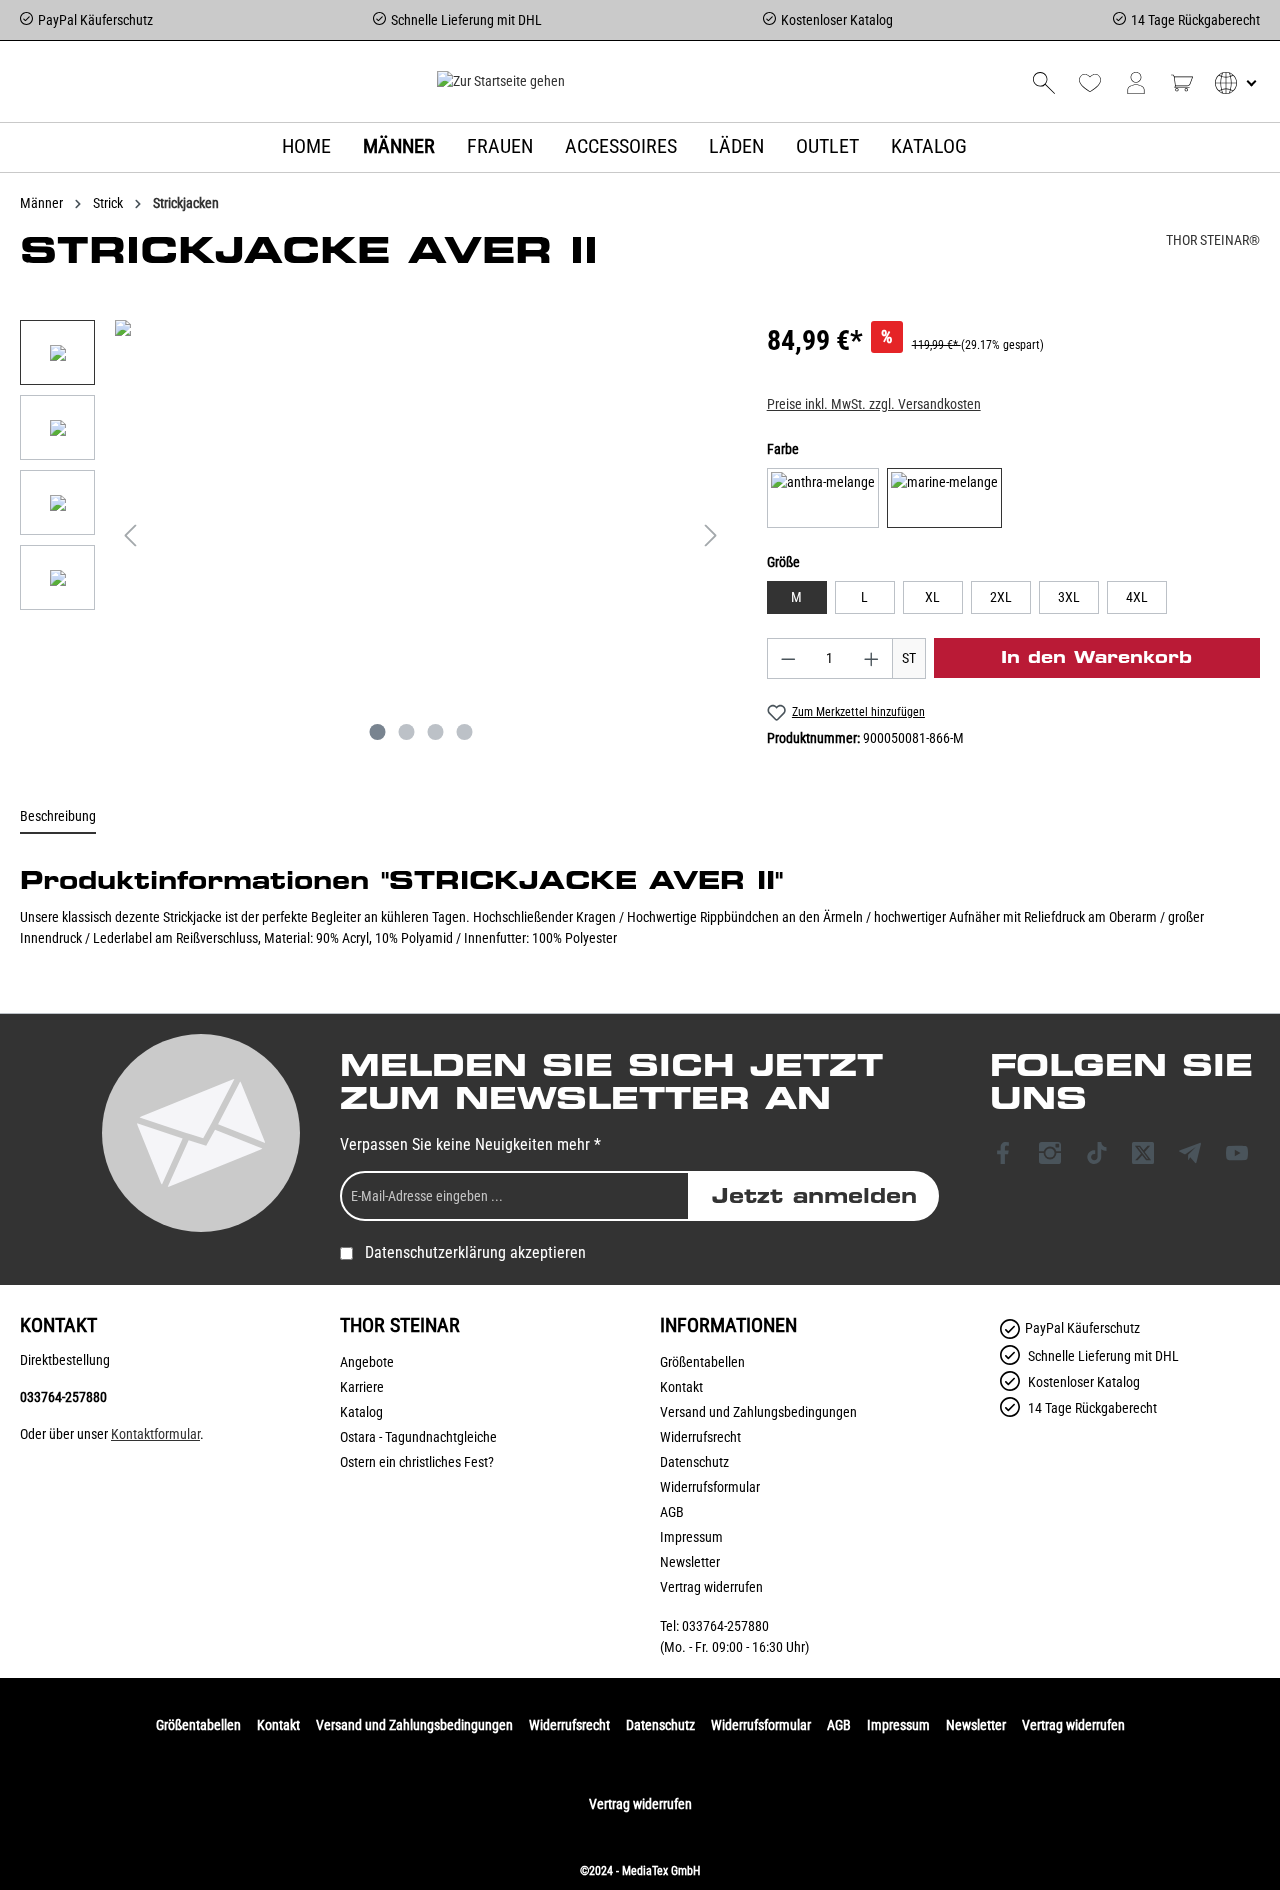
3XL (1069, 597)
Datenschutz (694, 1462)
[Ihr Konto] (1136, 83)
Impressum (691, 1537)
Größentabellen (702, 1362)
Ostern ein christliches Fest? (417, 1462)
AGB (672, 1512)
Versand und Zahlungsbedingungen (758, 1412)
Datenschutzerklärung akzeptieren (475, 1252)
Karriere (362, 1387)
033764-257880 (63, 1397)
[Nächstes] (711, 535)
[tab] (58, 817)
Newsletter (690, 1562)
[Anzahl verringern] (788, 658)
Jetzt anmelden (814, 1196)
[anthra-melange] (823, 498)
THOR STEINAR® (1213, 240)
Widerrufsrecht (700, 1437)
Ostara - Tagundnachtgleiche (418, 1437)
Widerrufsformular (710, 1487)
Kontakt (681, 1387)
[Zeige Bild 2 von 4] (406, 732)
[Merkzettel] (1090, 83)
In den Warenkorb (1096, 657)
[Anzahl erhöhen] (872, 658)
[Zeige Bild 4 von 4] (464, 732)
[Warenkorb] (1182, 83)
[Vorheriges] (130, 535)
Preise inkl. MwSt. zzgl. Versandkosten (874, 404)
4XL (1137, 597)
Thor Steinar (400, 1325)
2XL (1001, 597)
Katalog (361, 1412)
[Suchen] (1044, 83)
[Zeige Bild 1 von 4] (377, 732)
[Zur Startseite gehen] (500, 81)
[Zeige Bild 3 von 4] (435, 732)
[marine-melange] (944, 498)
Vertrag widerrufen (711, 1587)
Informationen (728, 1325)
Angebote (367, 1362)
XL (932, 597)
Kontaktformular (155, 1434)
